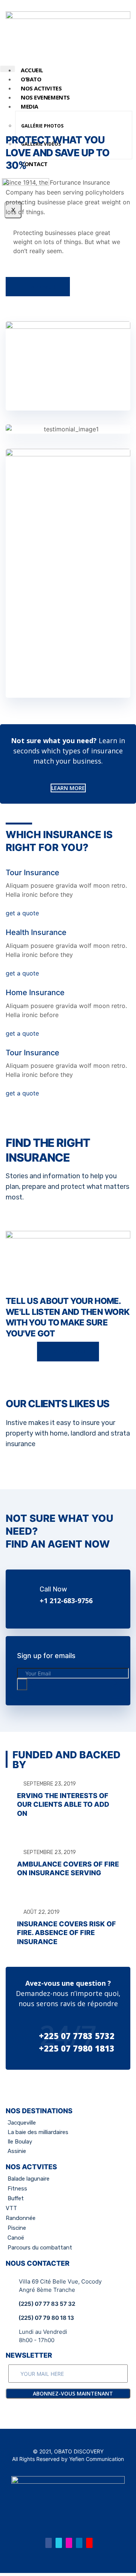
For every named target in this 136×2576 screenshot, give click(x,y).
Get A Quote (71, 1351)
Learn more (41, 287)
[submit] (22, 1684)
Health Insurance (36, 932)
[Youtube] (89, 2543)
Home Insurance (35, 992)
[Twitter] (59, 2543)
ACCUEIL (32, 70)
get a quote (22, 913)
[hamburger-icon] (8, 69)
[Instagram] (69, 2543)
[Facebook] (49, 2543)
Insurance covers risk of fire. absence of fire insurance (66, 1933)
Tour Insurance (32, 873)
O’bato (31, 79)
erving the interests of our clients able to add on (63, 1804)
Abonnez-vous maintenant (72, 2393)
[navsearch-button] (11, 93)
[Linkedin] (79, 2543)
